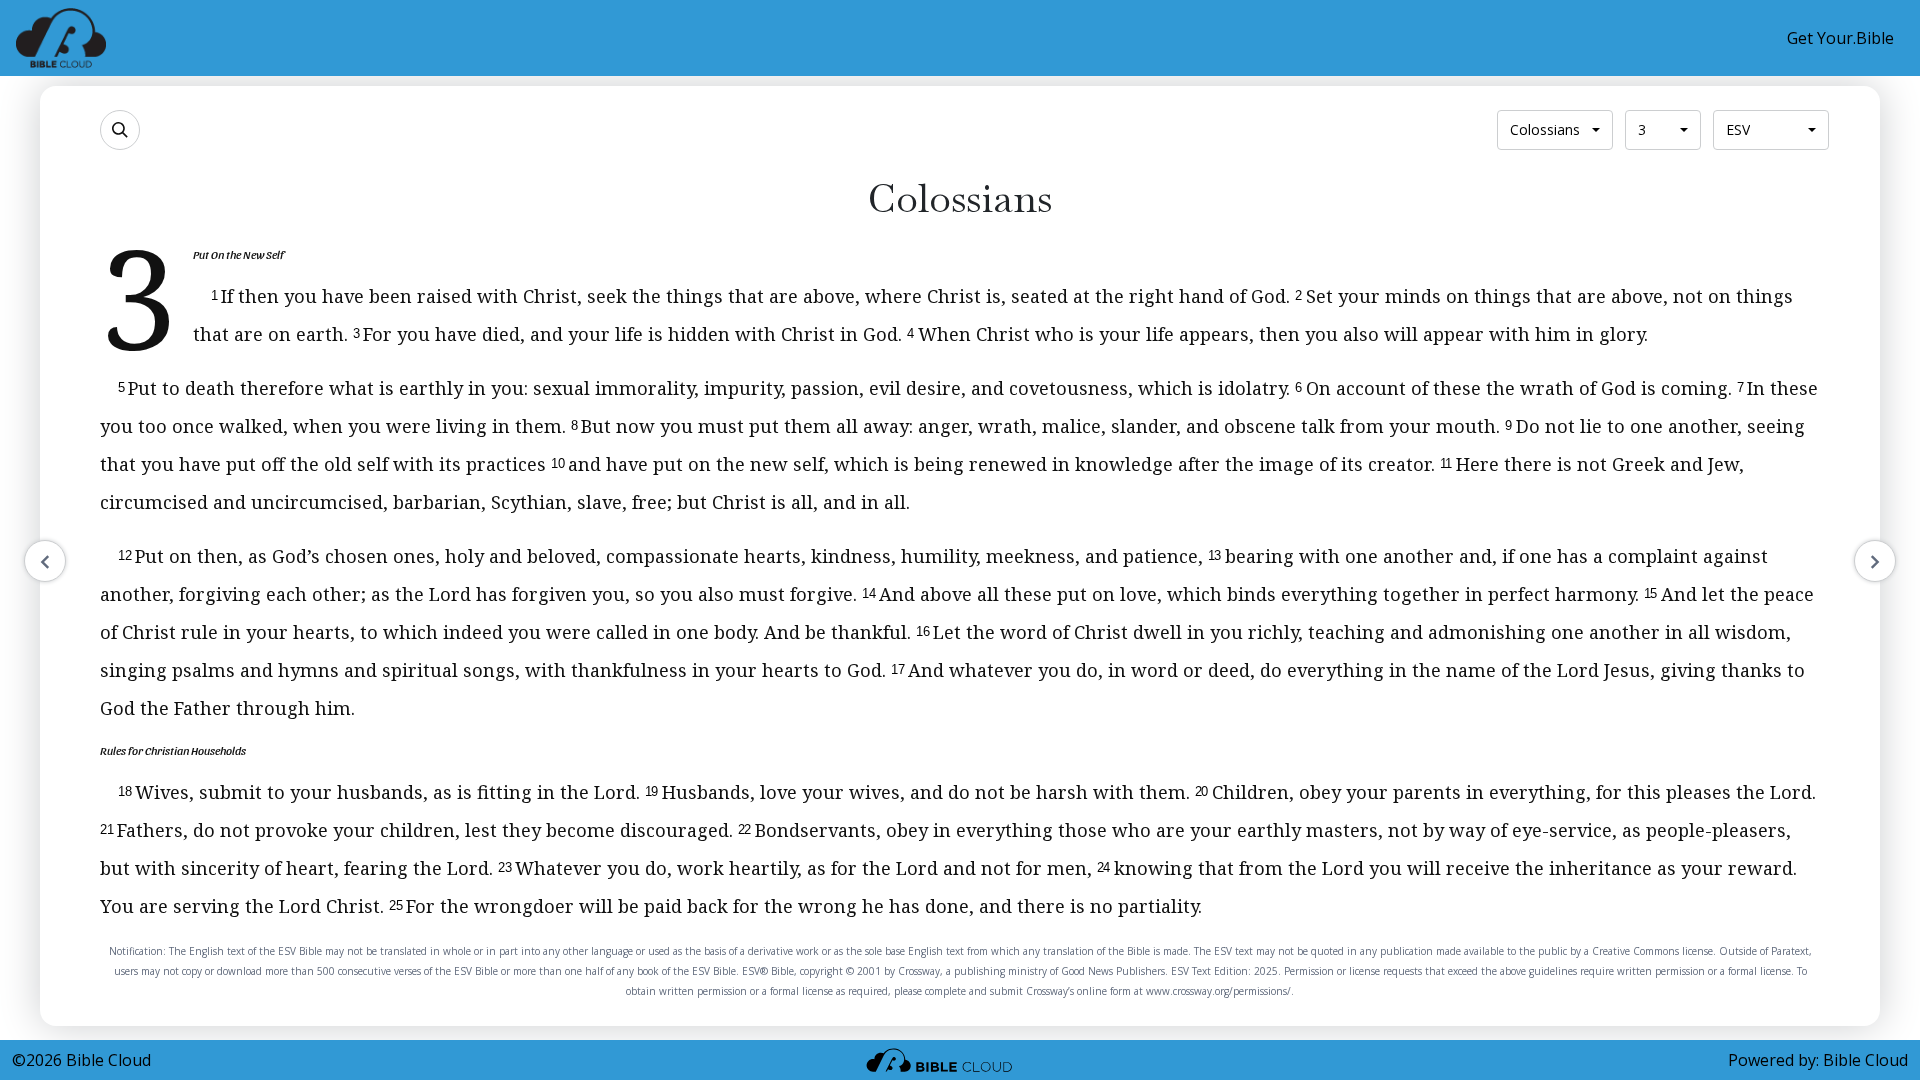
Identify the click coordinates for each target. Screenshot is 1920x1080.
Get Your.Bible (1840, 38)
